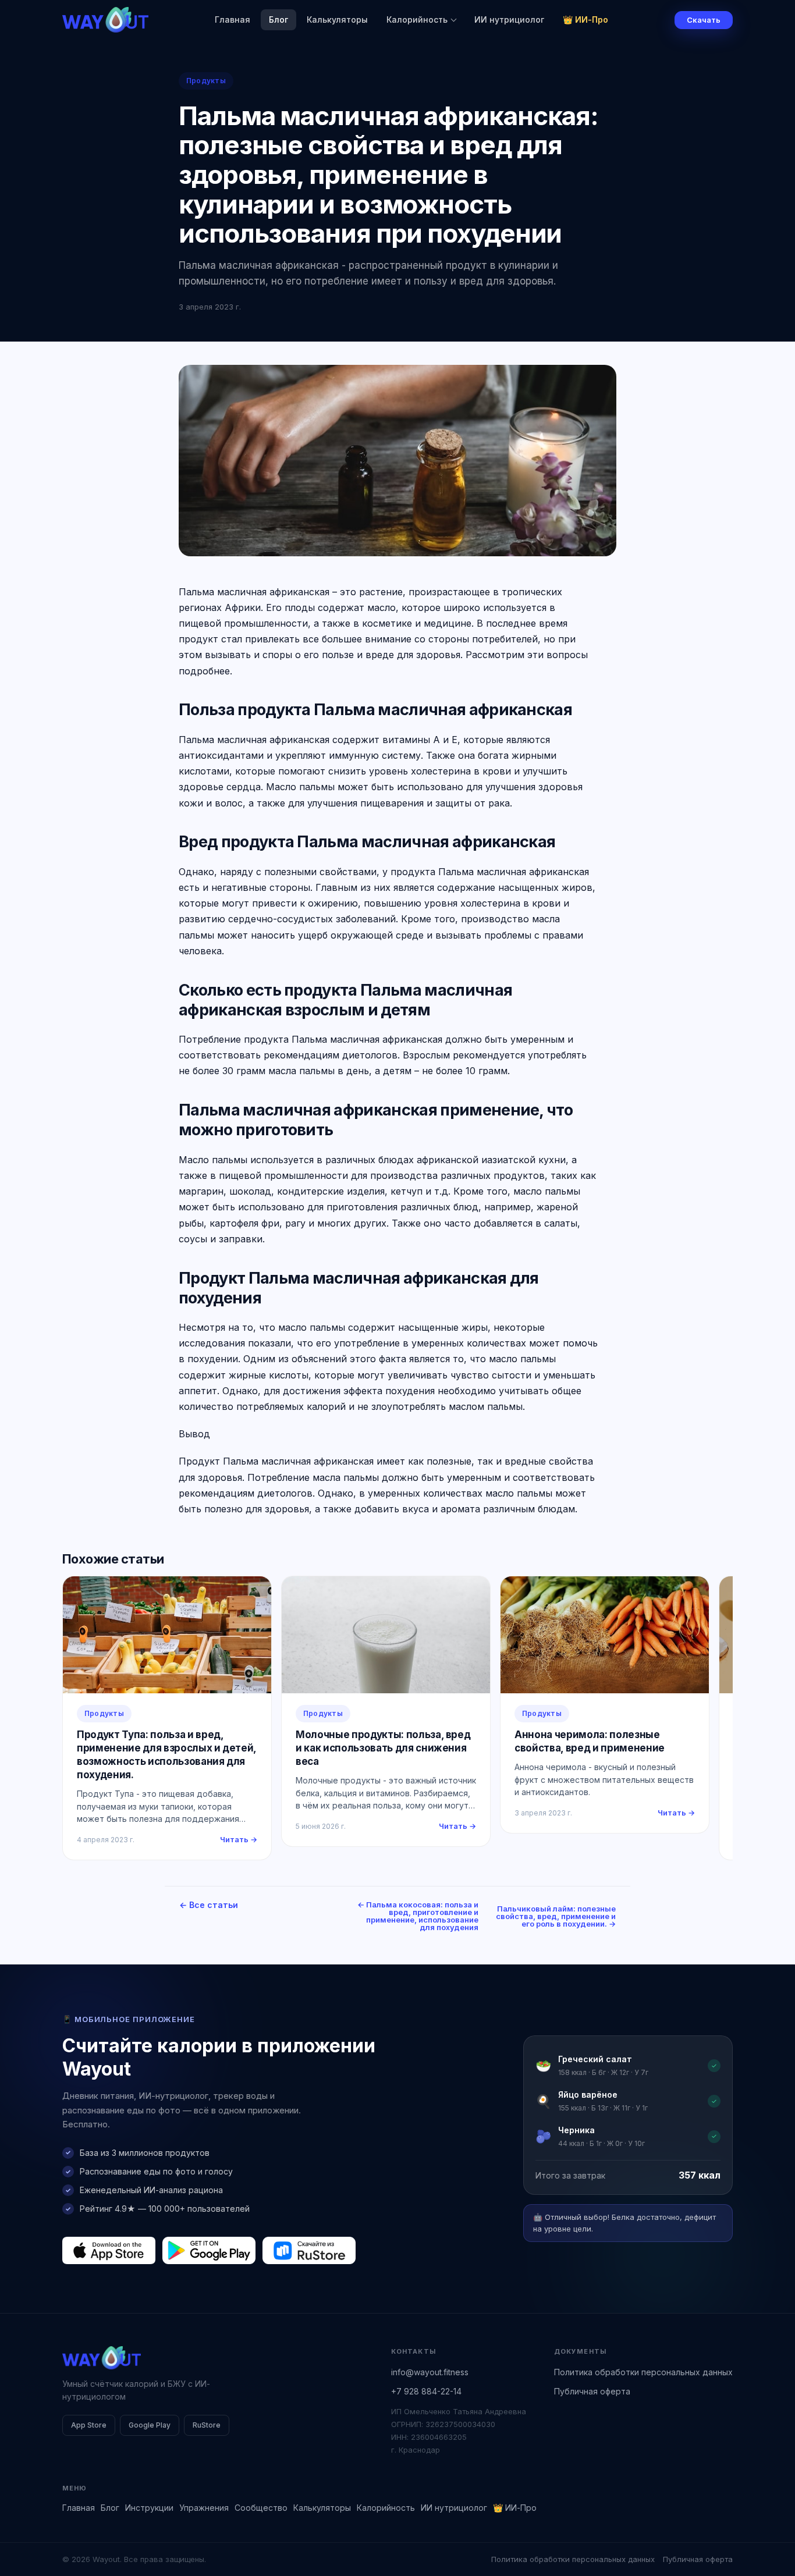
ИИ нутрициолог (509, 19)
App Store (89, 2425)
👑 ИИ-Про (585, 19)
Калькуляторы (337, 19)
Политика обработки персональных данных (643, 2372)
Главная (233, 19)
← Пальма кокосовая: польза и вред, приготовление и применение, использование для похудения (418, 1916)
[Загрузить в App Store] (109, 2250)
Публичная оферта (592, 2391)
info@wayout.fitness (430, 2372)
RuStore (207, 2425)
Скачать (704, 20)
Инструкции (149, 2508)
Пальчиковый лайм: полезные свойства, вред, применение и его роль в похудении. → (556, 1916)
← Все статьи (209, 1905)
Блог (278, 19)
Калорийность (417, 19)
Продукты (206, 81)
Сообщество (261, 2508)
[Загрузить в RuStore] (309, 2250)
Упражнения (204, 2508)
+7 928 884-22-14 (426, 2391)
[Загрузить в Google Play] (209, 2250)
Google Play (150, 2425)
